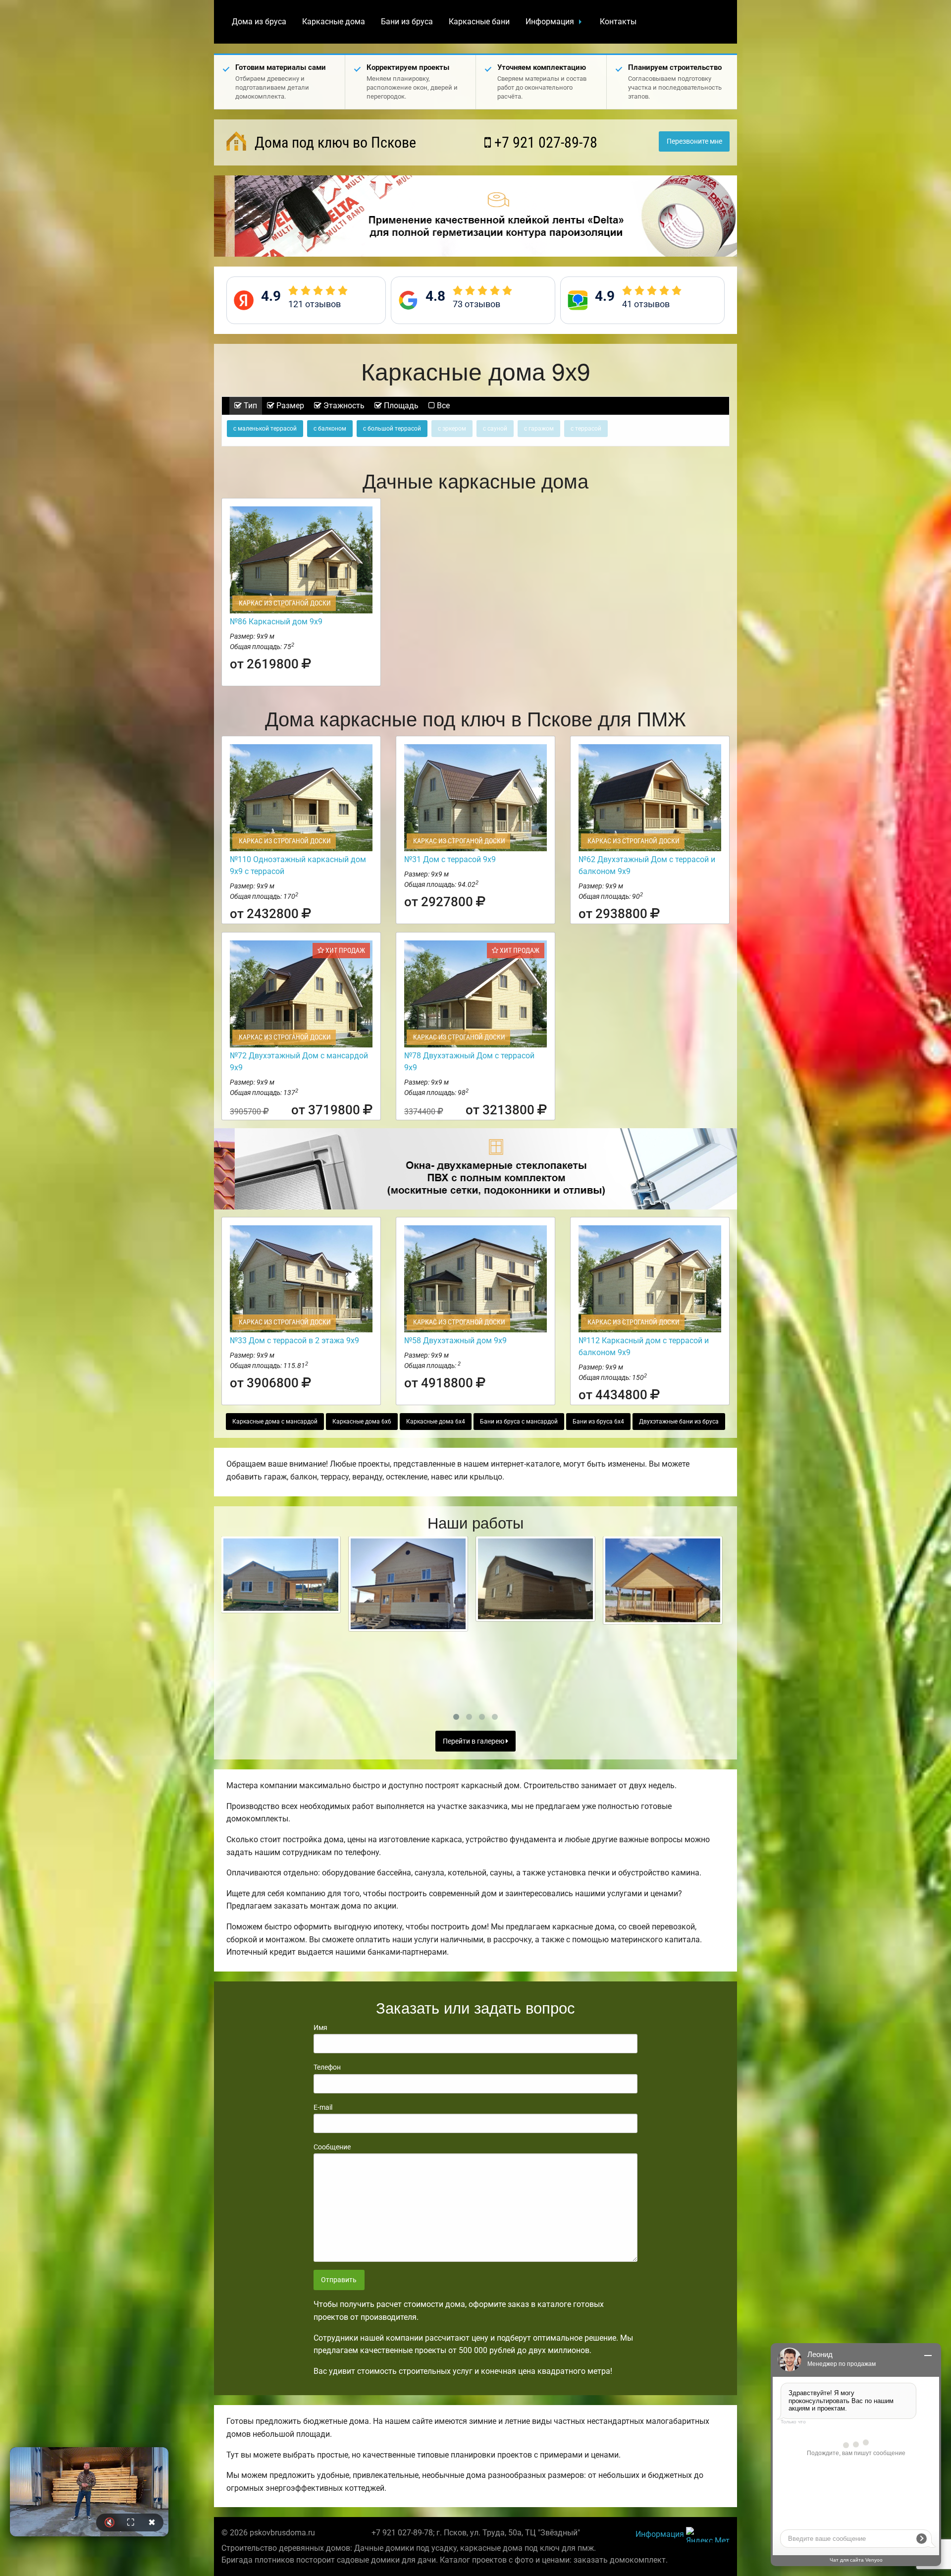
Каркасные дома (334, 22)
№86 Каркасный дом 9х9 (276, 622)
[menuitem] (259, 22)
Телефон (327, 2067)
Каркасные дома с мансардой (275, 1422)
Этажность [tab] (343, 406)
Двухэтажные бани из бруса (679, 1422)
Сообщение (332, 2147)
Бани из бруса (407, 22)
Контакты (618, 22)
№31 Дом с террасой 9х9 (450, 859)
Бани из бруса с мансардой (519, 1422)
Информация (550, 22)
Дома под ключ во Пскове (334, 142)
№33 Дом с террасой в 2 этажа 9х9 (294, 1341)
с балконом (330, 429)
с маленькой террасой (265, 429)
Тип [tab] (249, 406)
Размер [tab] (289, 406)
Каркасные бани (479, 22)
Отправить (339, 2280)
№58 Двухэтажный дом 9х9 (455, 1341)
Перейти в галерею (474, 1741)
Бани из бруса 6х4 (598, 1422)
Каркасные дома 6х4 (436, 1422)
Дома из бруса (259, 22)
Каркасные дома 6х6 (362, 1422)
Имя (320, 2028)
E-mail (323, 2107)
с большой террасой (392, 429)
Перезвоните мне (694, 141)
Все (442, 406)
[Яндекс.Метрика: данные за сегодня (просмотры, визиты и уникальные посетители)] (708, 2535)
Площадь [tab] (400, 406)
